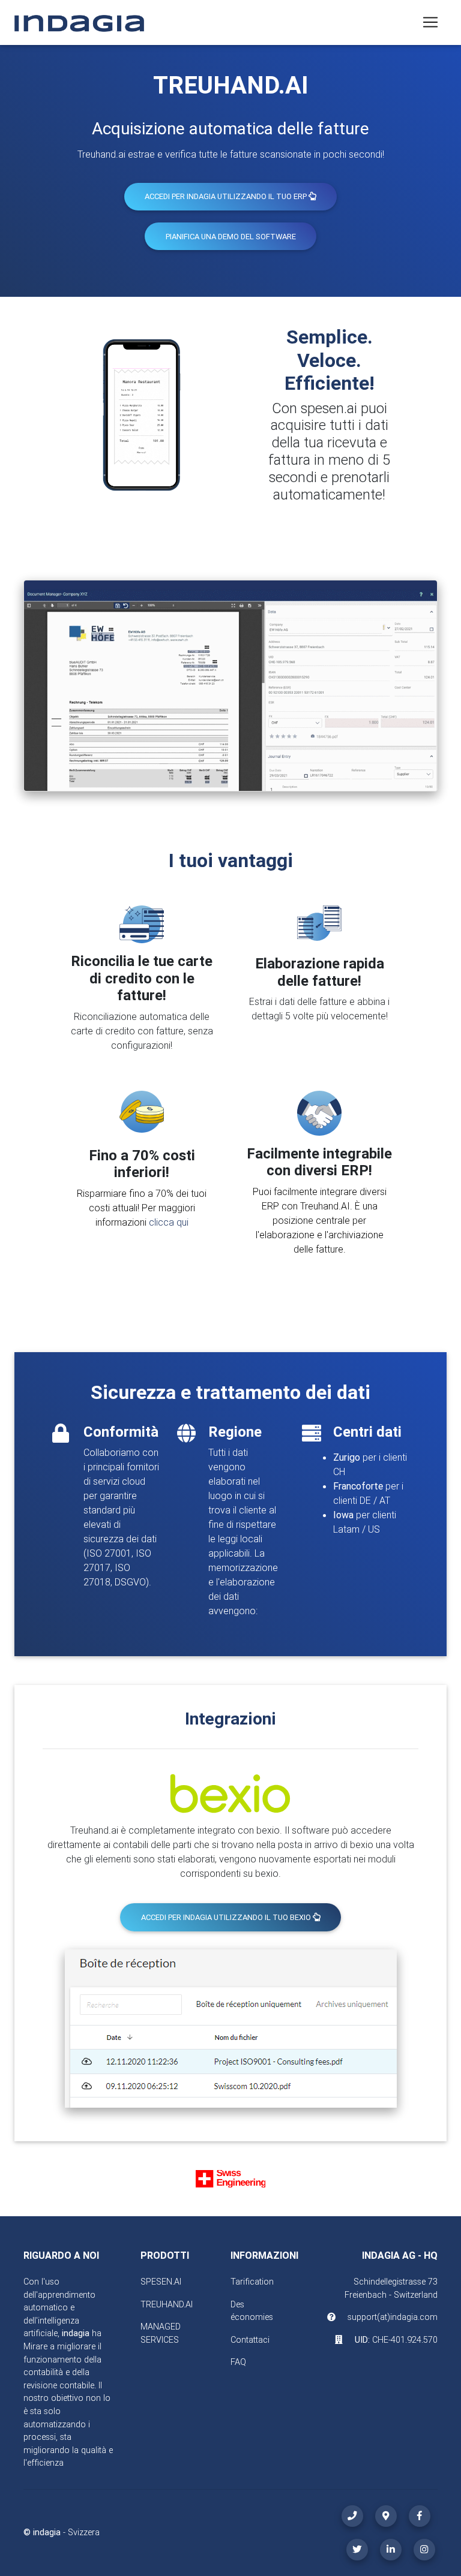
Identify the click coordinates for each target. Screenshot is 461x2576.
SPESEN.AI (161, 2282)
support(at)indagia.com (393, 2317)
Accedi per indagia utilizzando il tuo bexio (227, 1917)
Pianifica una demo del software (231, 237)
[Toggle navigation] (430, 22)
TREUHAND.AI (167, 2304)
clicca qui (169, 1222)
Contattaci (250, 2340)
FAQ (238, 2362)
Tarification (252, 2282)
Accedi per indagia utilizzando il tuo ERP (227, 196)
